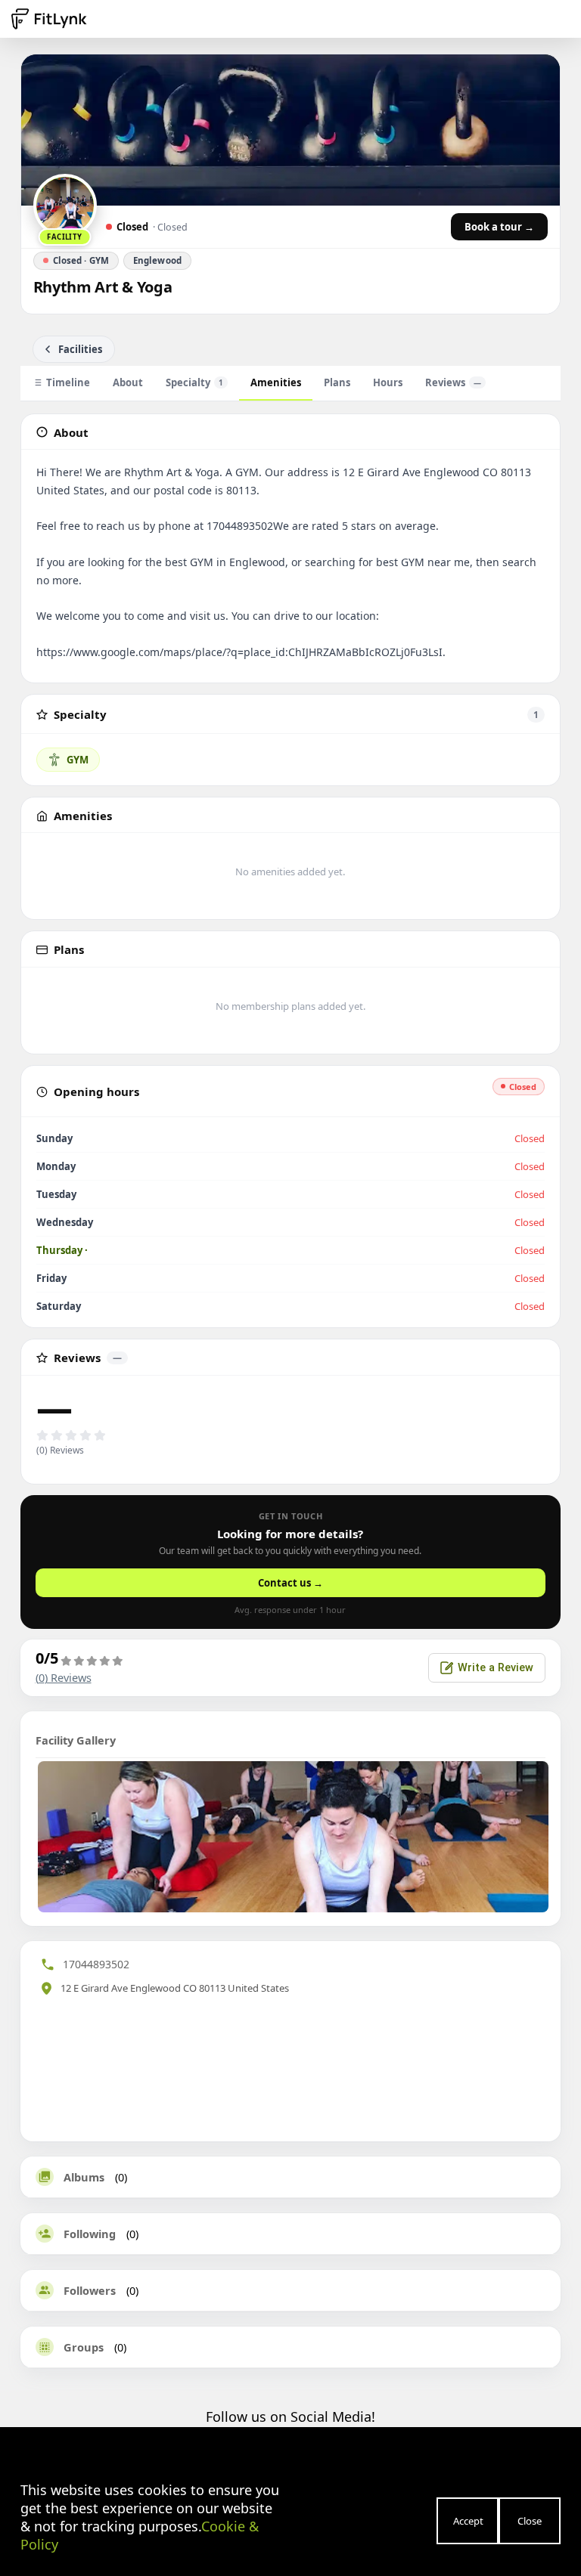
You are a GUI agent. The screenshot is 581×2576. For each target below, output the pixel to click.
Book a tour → (499, 227)
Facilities (80, 349)
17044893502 (96, 1964)
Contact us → (290, 1583)
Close (530, 2521)
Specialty (194, 382)
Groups (84, 2347)
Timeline (68, 382)
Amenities (276, 382)
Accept (468, 2521)
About (128, 382)
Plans (337, 382)
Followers (90, 2290)
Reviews (453, 382)
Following (90, 2234)
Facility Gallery (76, 1740)
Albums (84, 2177)
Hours (388, 382)
